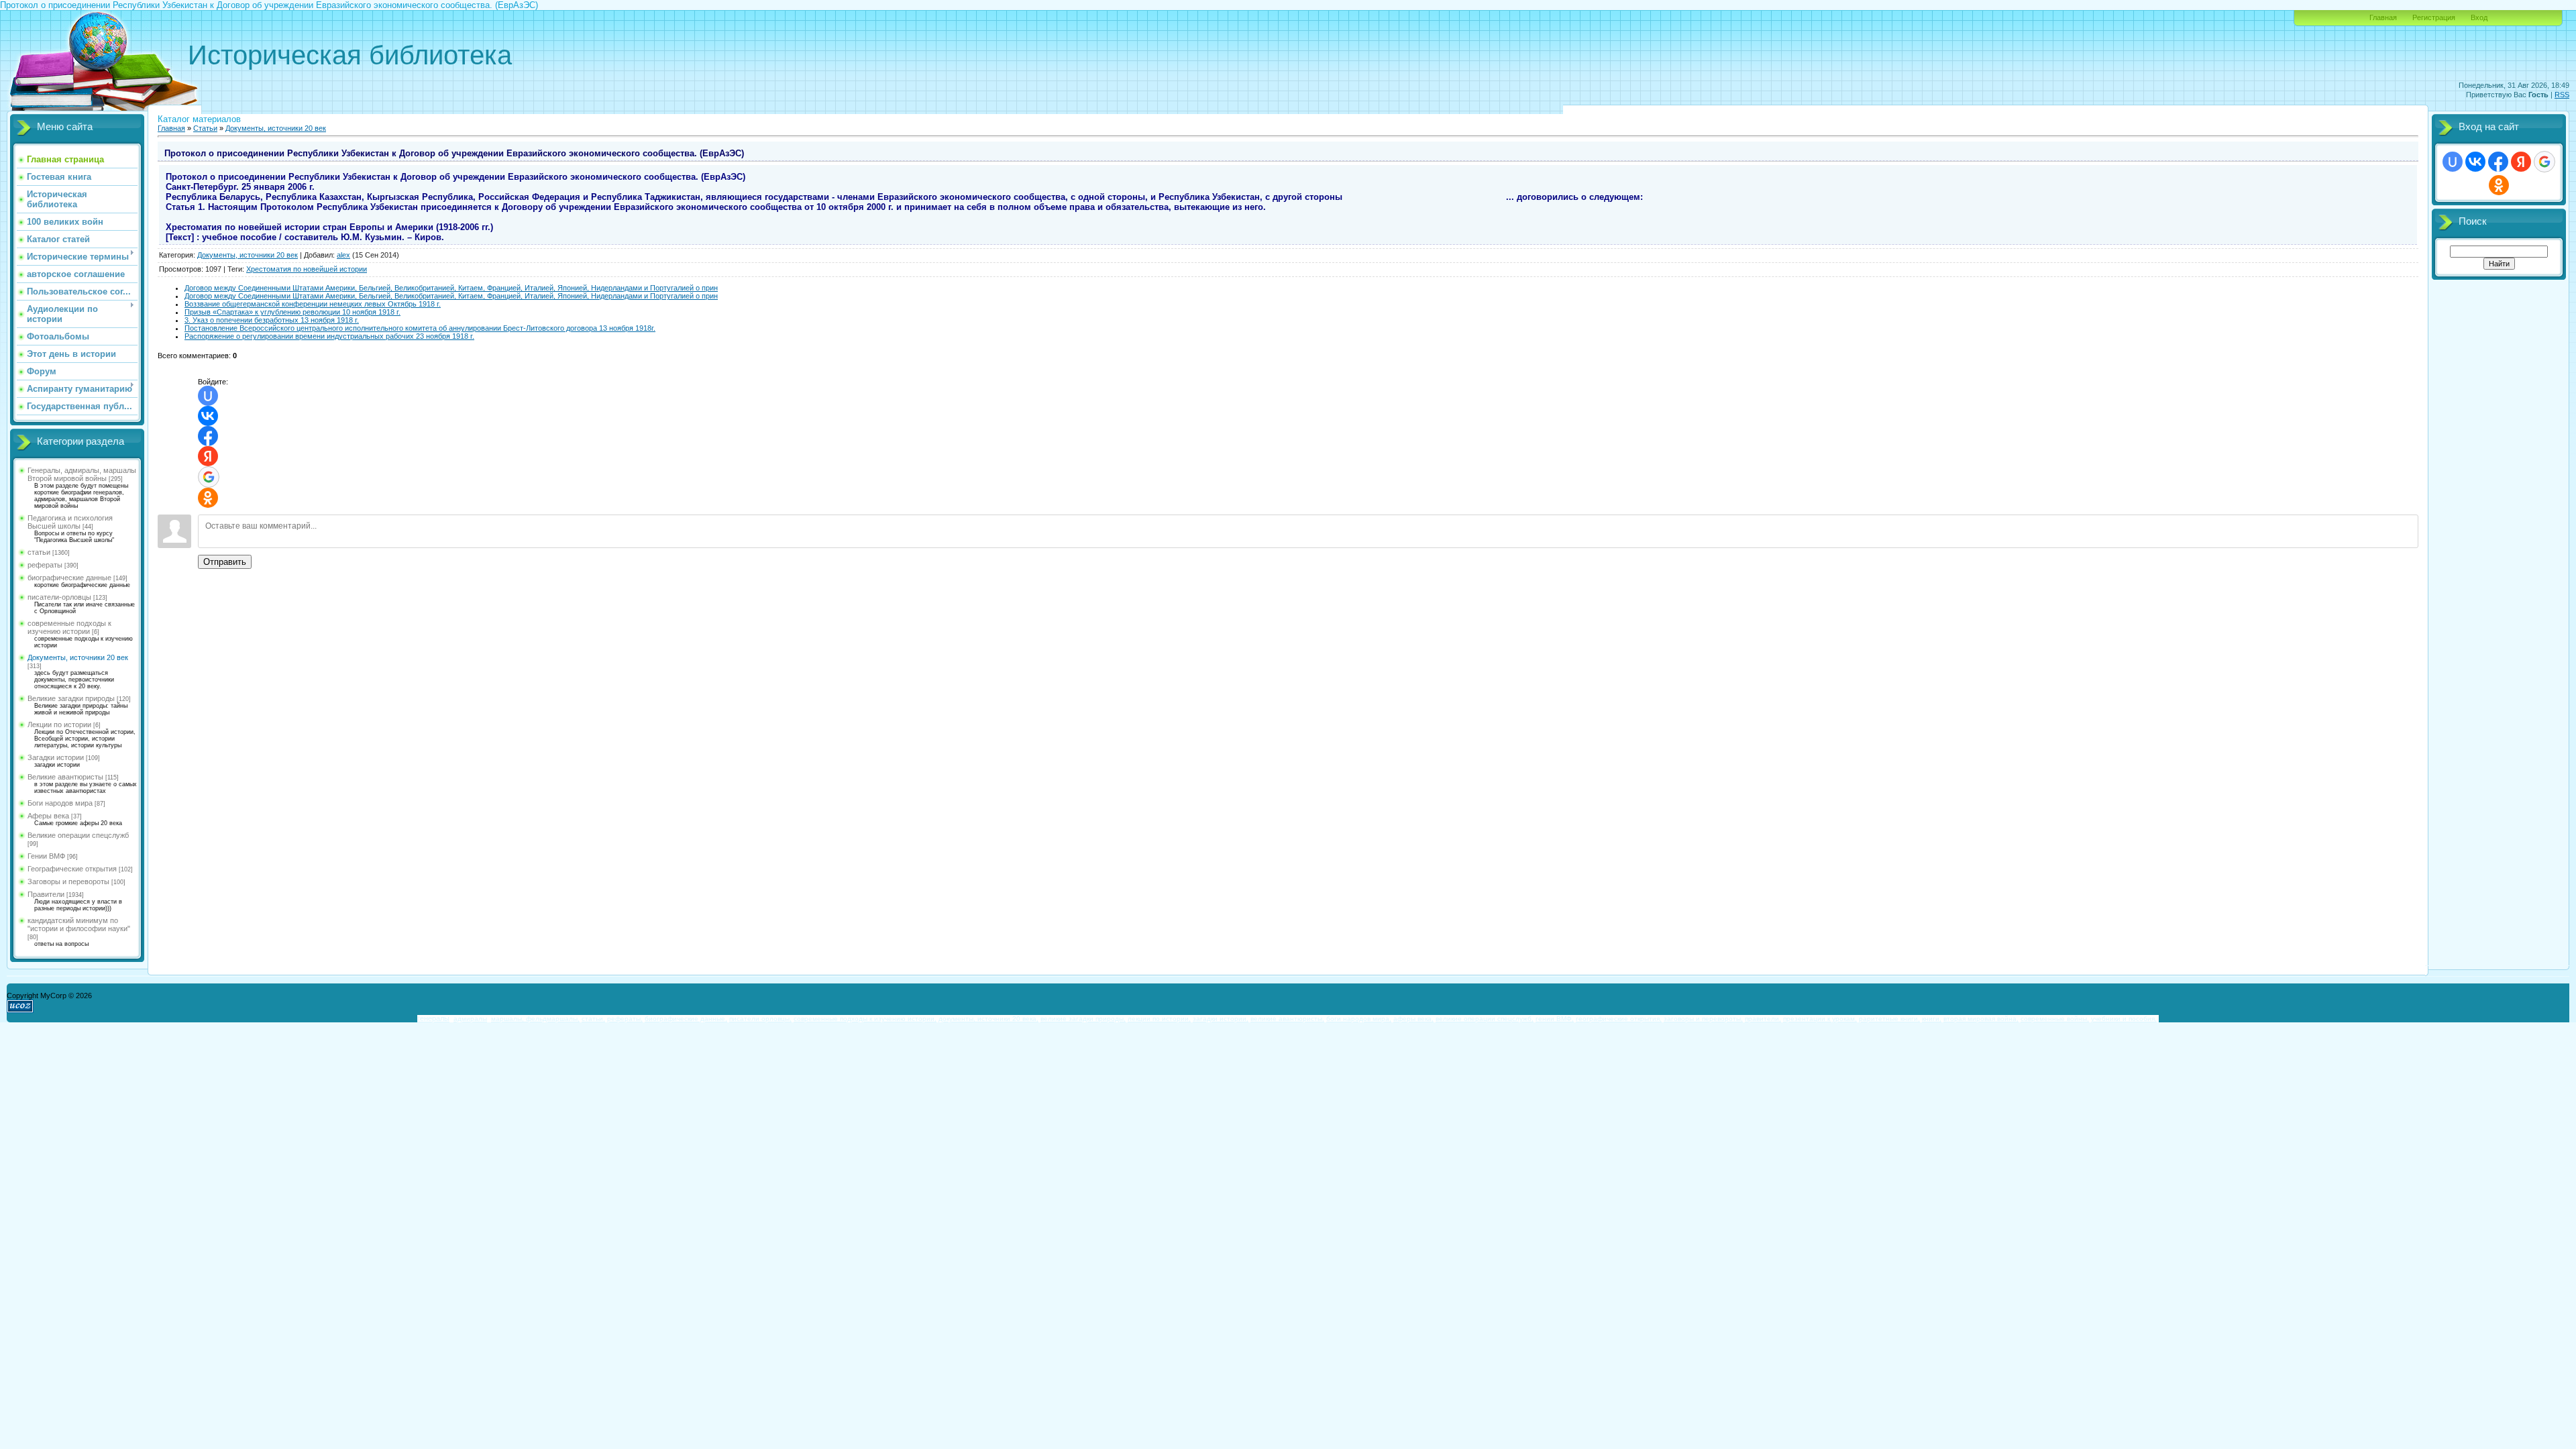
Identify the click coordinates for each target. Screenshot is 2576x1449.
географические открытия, (1619, 1019)
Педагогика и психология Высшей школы (70, 522)
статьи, (593, 1019)
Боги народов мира (60, 803)
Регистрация (2434, 17)
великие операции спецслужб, (1485, 1019)
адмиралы (470, 1019)
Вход (2479, 17)
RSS (2562, 95)
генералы (433, 1018)
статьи (39, 552)
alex (343, 255)
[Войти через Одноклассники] (208, 498)
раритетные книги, (1889, 1019)
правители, (1763, 1019)
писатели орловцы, (760, 1019)
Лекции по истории (59, 724)
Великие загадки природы (71, 698)
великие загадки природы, (1083, 1019)
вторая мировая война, (1981, 1019)
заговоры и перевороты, (1703, 1019)
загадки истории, (1221, 1019)
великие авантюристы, (1287, 1019)
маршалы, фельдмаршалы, (535, 1019)
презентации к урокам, (1820, 1019)
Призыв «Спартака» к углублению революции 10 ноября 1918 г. (292, 312)
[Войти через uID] (208, 396)
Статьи (205, 128)
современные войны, (2055, 1019)
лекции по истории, (1159, 1019)
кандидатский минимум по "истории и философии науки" (79, 924)
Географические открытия (72, 869)
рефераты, (625, 1019)
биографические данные (69, 578)
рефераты (45, 565)
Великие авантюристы (65, 777)
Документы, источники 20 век (78, 657)
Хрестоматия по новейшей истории (307, 269)
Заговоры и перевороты (68, 881)
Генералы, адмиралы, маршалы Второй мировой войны (82, 474)
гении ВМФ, (1555, 1019)
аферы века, (1413, 1019)
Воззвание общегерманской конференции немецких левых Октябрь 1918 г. (313, 304)
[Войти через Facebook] (208, 436)
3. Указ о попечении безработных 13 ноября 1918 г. (272, 320)
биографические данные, (686, 1019)
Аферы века (48, 816)
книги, (1932, 1019)
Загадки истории (56, 757)
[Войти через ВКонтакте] (208, 416)
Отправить (225, 562)
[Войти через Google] (209, 477)
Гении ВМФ (46, 856)
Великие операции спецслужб (78, 835)
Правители (46, 894)
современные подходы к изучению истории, (865, 1019)
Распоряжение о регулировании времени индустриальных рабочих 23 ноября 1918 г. (329, 336)
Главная (2383, 17)
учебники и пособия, (2124, 1019)
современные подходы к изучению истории (69, 627)
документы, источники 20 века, (988, 1019)
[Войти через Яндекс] (208, 456)
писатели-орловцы (59, 597)
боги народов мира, (1359, 1019)
